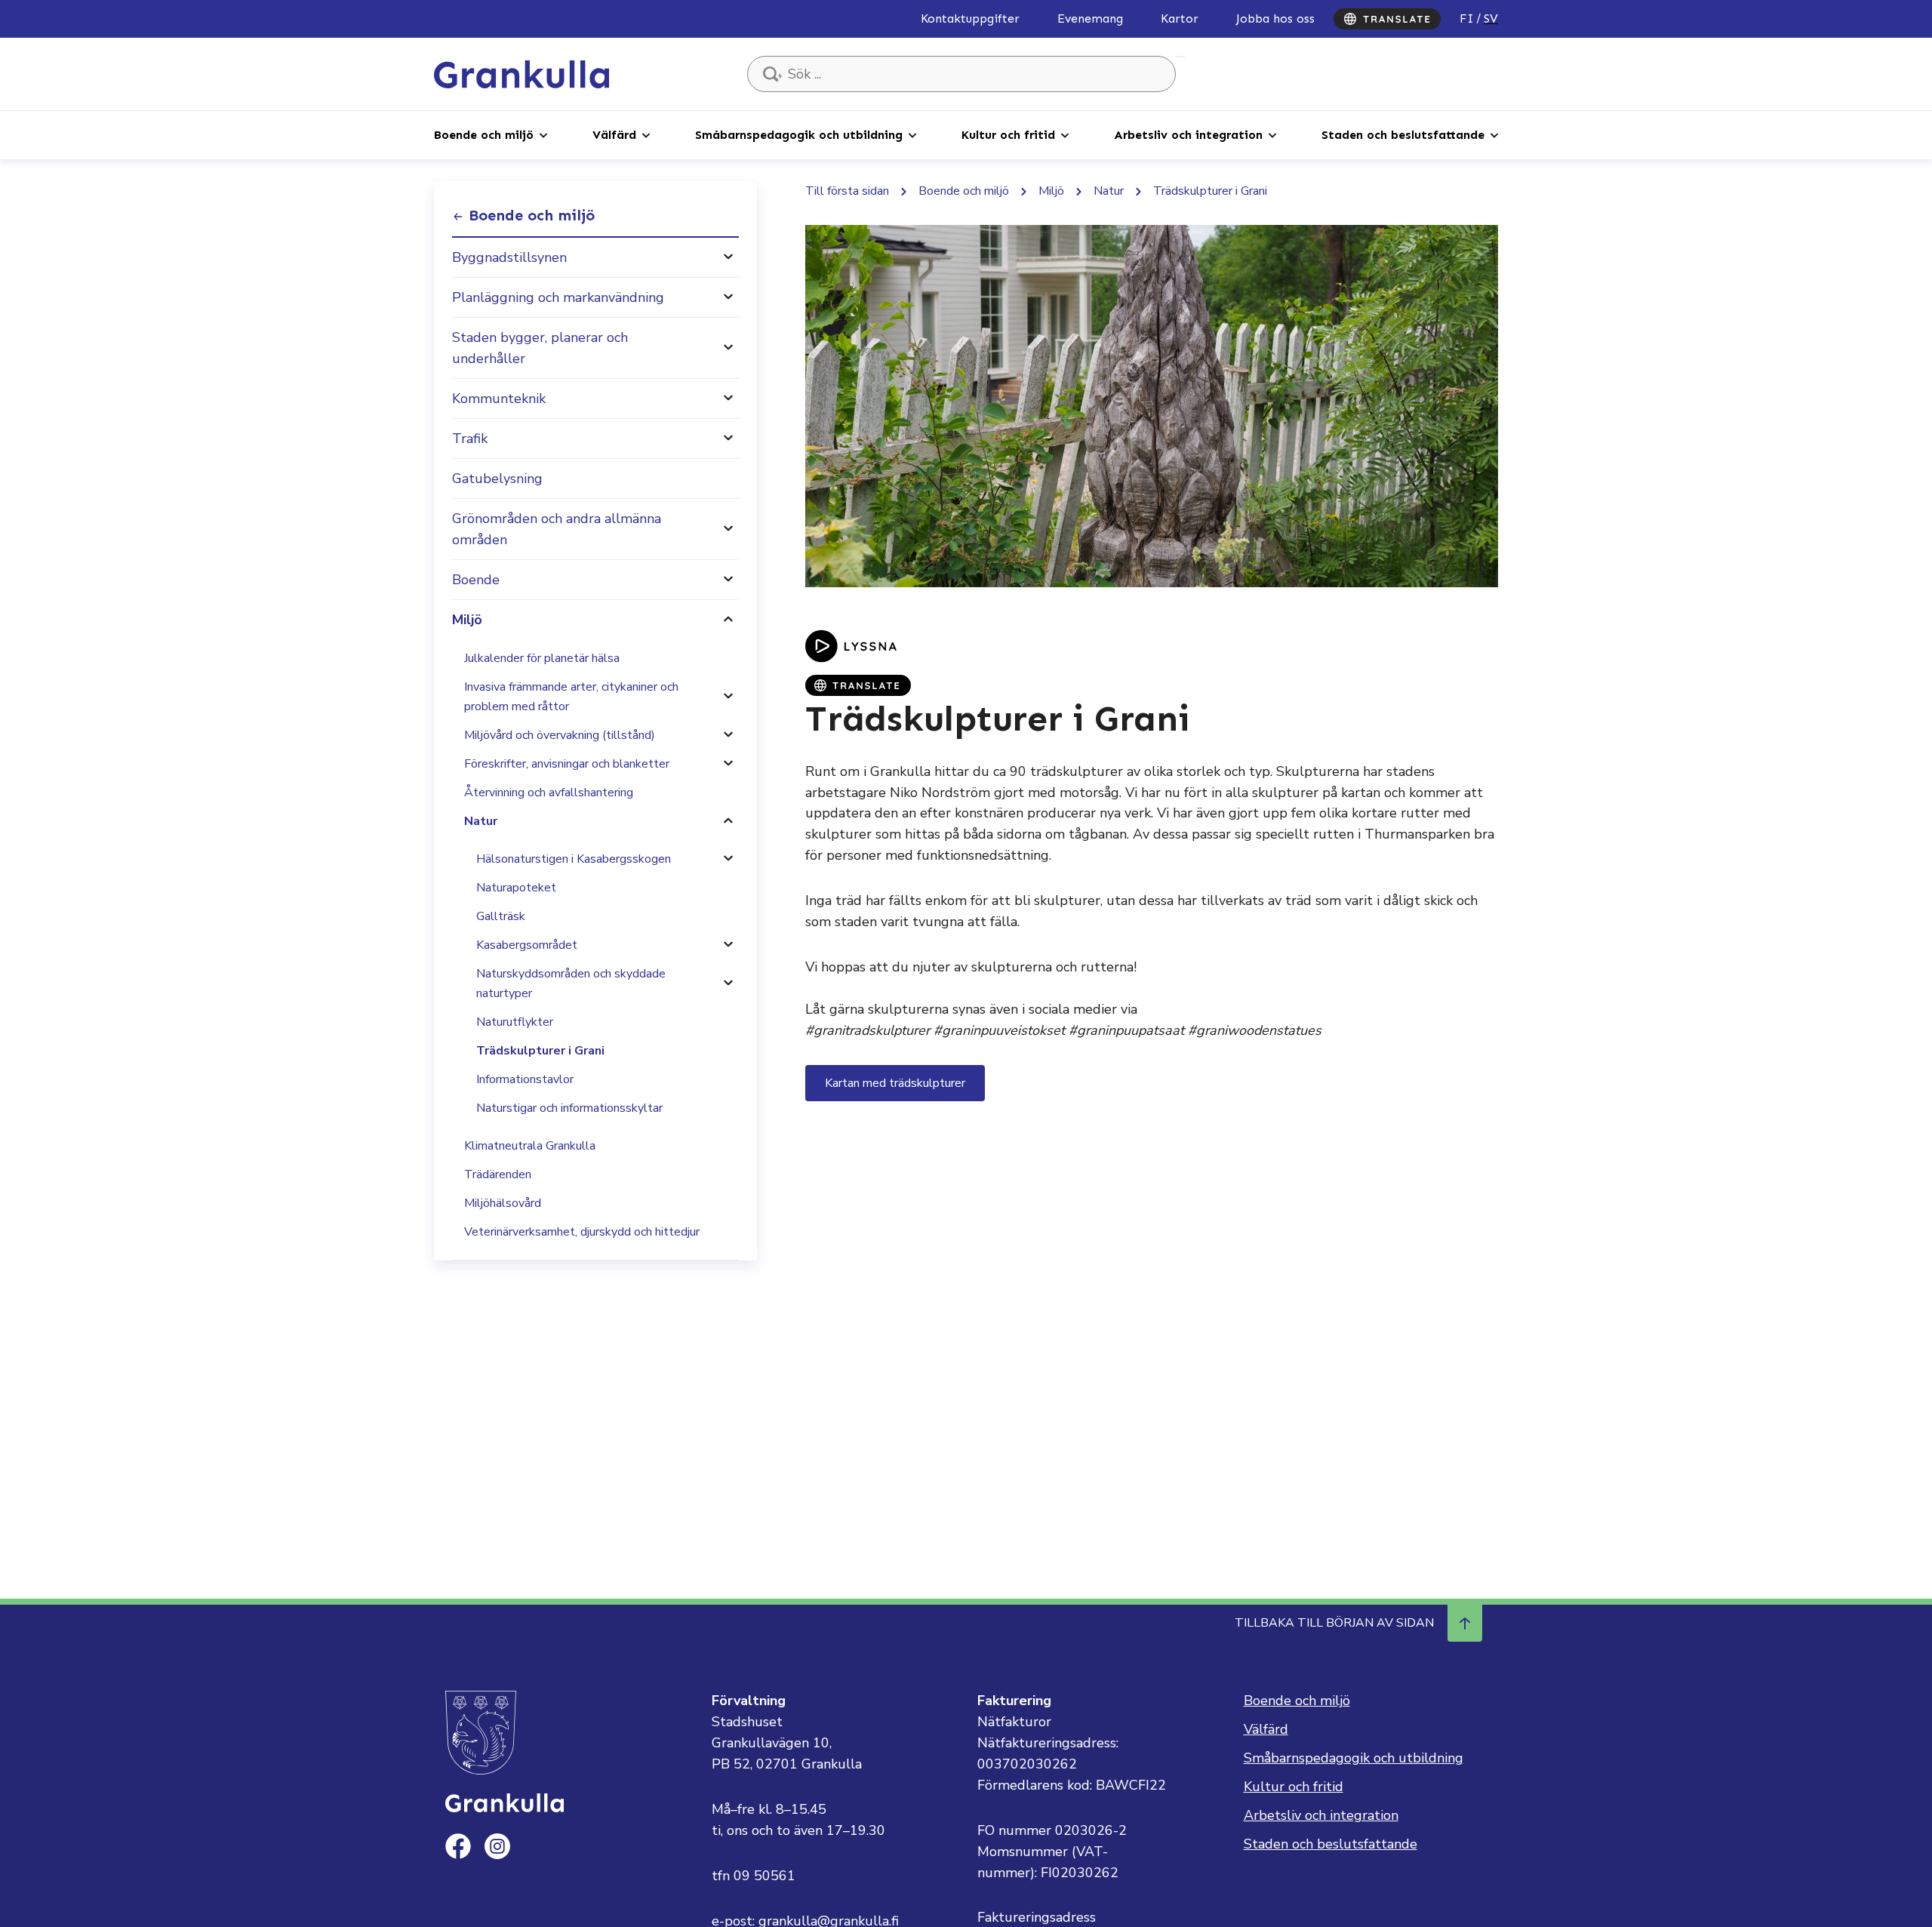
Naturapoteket (516, 888)
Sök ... (1180, 57)
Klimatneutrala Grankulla (530, 1146)
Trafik (470, 439)
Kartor (1180, 18)
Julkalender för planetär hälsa (542, 658)
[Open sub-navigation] (543, 134)
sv (1491, 18)
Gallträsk (501, 916)
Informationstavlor (525, 1079)
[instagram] (497, 1846)
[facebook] (458, 1846)
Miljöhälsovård (503, 1203)
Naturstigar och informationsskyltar (569, 1108)
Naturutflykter (515, 1022)
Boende (476, 580)
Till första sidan (847, 191)
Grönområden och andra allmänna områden (557, 529)
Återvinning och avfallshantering (549, 793)
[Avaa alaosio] (728, 257)
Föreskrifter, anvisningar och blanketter (567, 764)
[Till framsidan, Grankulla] (521, 73)
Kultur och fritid (1008, 135)
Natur (481, 821)
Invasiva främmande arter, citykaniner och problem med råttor (571, 697)
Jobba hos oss (1275, 18)
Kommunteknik (499, 399)
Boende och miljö (484, 135)
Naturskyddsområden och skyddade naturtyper (571, 984)
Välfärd (614, 135)
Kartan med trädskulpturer (895, 1083)
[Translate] (1387, 19)
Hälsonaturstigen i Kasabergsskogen (574, 859)
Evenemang (1090, 18)
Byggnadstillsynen (509, 257)
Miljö (467, 620)
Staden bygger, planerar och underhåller (540, 348)
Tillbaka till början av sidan (1334, 1623)
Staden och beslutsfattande (1403, 135)
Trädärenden (498, 1174)
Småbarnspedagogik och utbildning (799, 135)
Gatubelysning (497, 479)
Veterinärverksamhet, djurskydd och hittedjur (582, 1232)
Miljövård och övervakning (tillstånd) (560, 735)
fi (1467, 18)
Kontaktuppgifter (970, 18)
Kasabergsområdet (527, 945)
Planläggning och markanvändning (558, 297)
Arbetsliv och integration (1188, 135)
